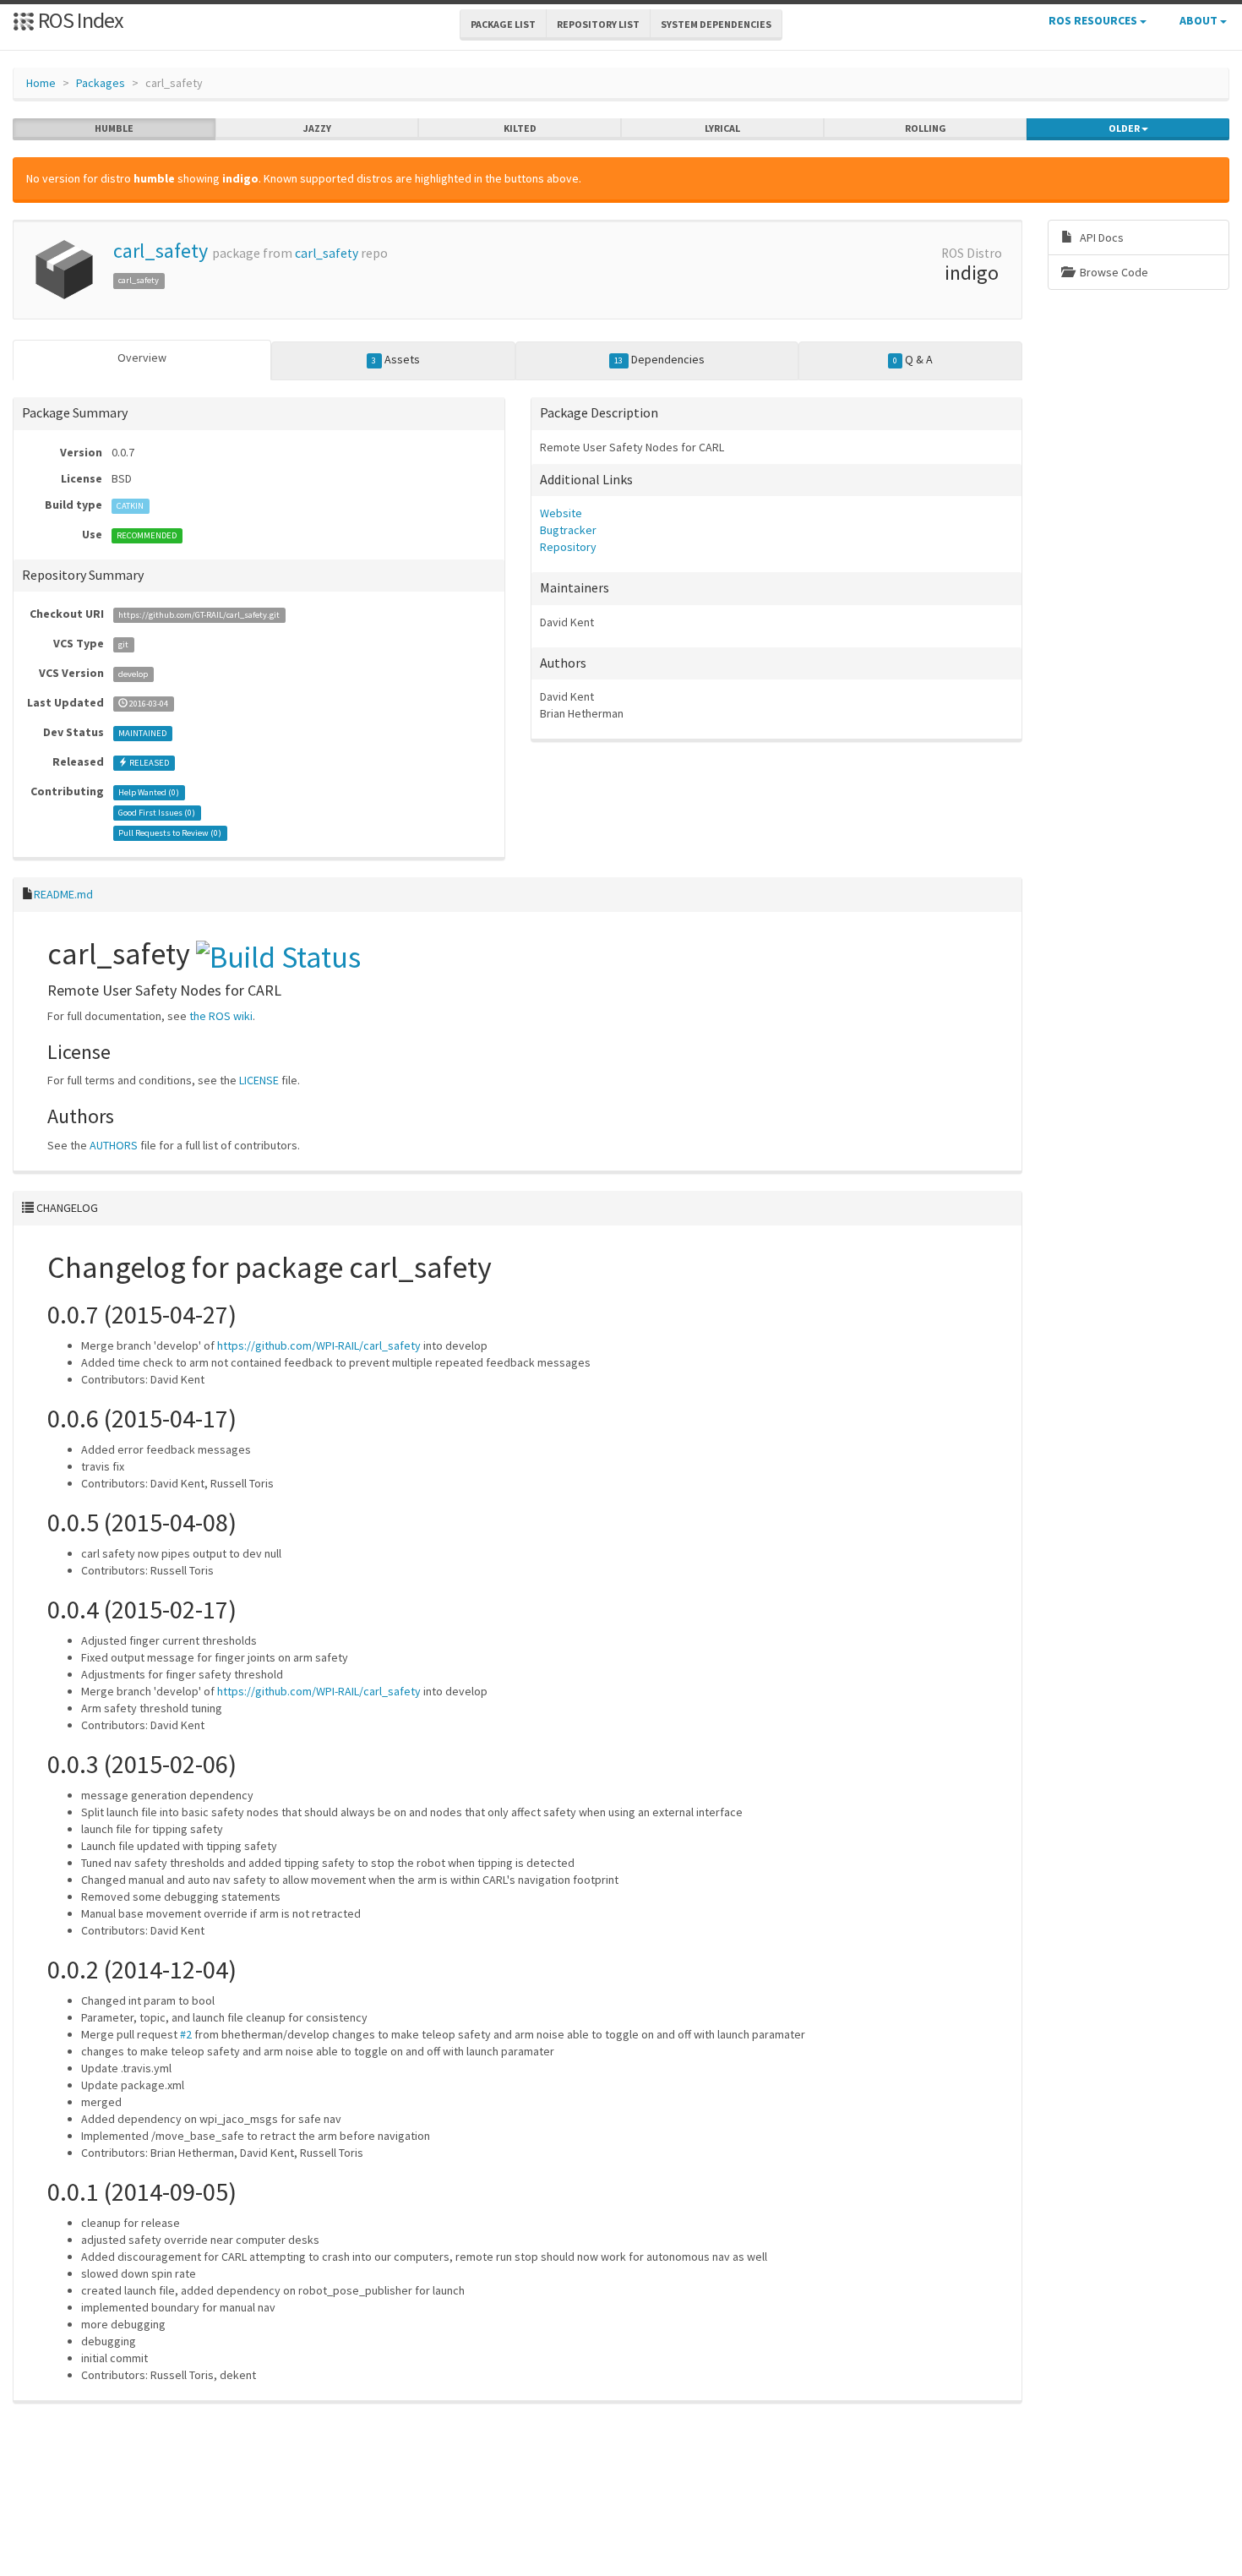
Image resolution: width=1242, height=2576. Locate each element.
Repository (568, 547)
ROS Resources (1094, 20)
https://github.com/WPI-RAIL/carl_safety (319, 1345)
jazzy (317, 128)
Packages (101, 83)
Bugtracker (568, 530)
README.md (63, 894)
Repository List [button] (598, 24)
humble (114, 128)
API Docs (1100, 237)
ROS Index (79, 20)
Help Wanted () (149, 792)
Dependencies (659, 359)
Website (561, 513)
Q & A (913, 359)
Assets (395, 359)
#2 (186, 2034)
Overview (142, 357)
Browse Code (1113, 272)
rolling (926, 128)
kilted (520, 128)
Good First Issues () (157, 813)
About (1200, 20)
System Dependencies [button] (716, 24)
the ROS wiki (221, 1016)
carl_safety (161, 251)
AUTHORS (114, 1145)
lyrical (722, 128)
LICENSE (259, 1080)
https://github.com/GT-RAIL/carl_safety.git (199, 615)
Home (41, 83)
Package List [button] (503, 24)
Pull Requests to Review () (170, 833)
